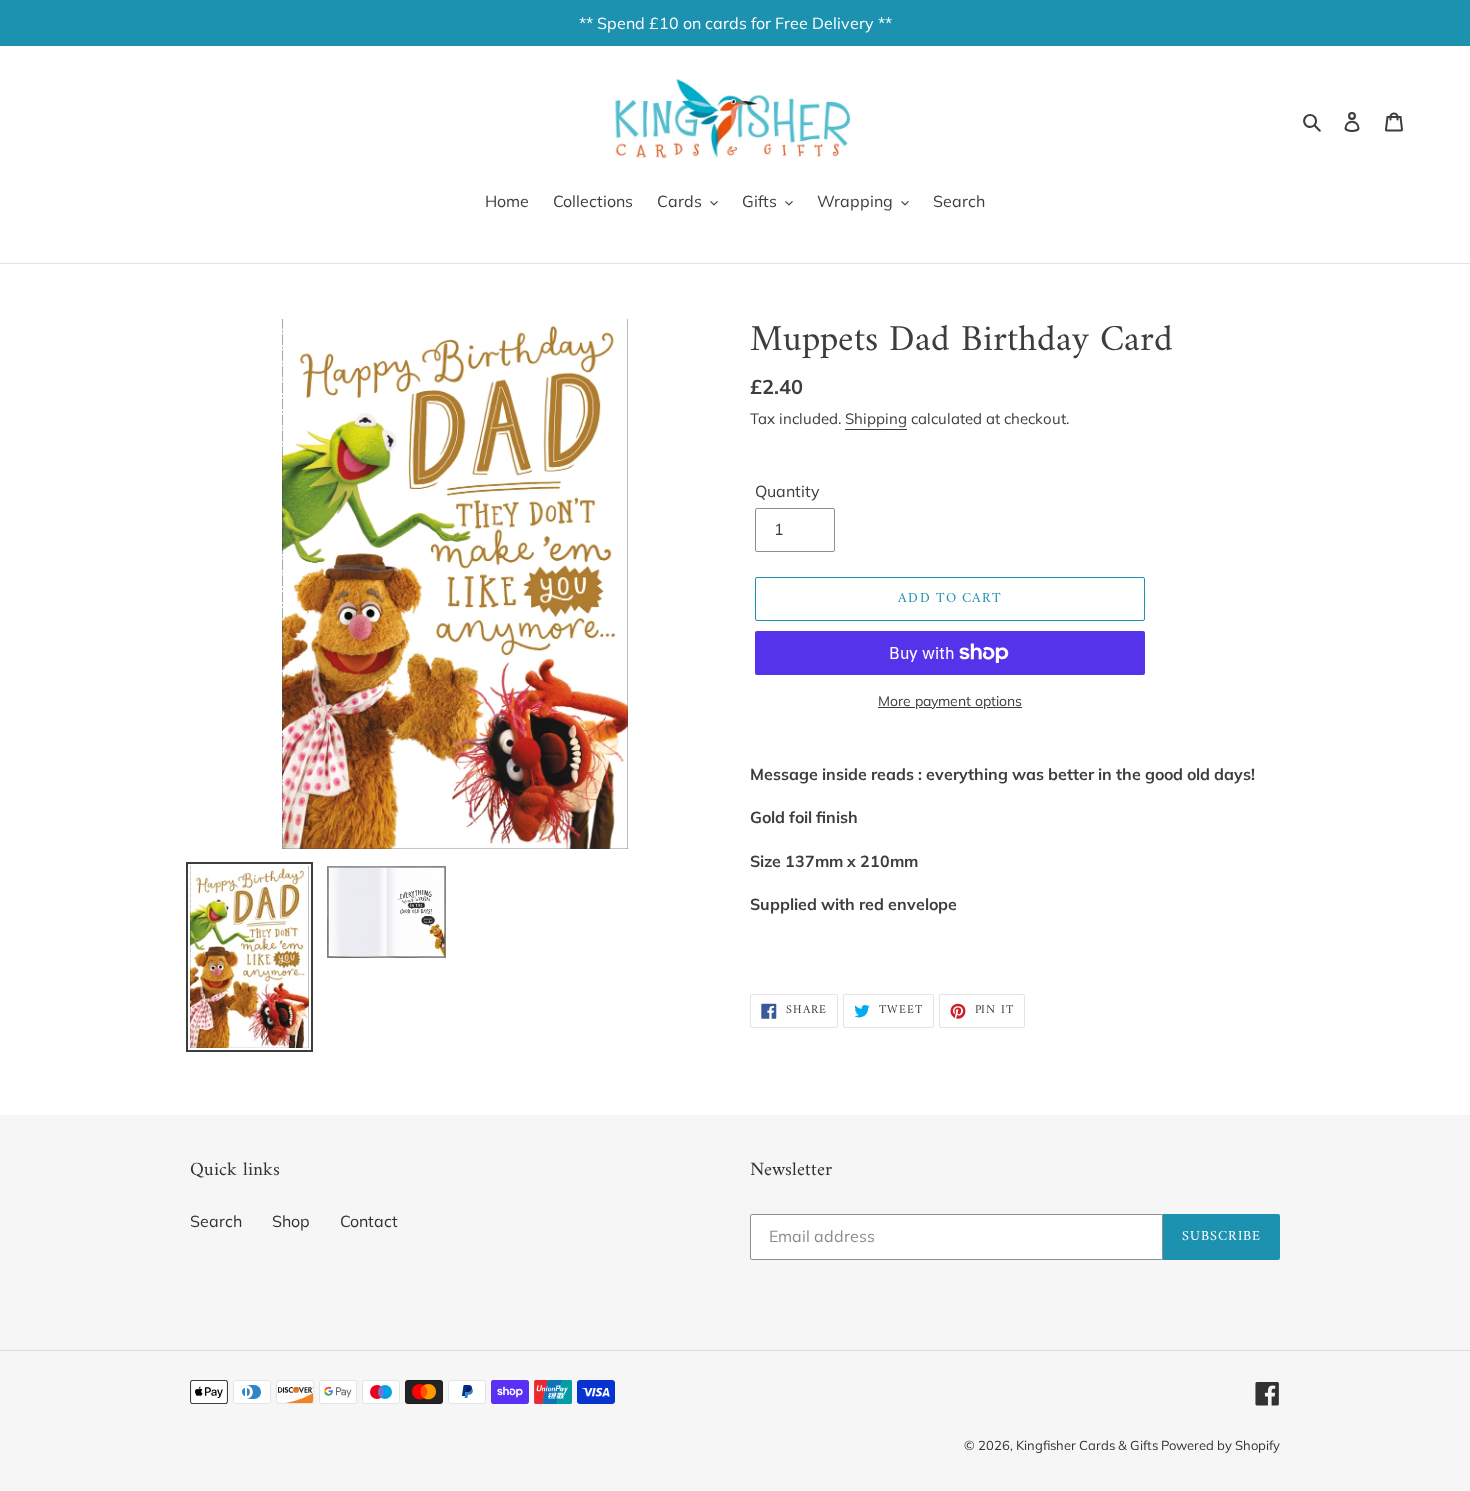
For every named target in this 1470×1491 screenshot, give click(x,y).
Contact (369, 1221)
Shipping (876, 418)
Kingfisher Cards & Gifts (1088, 1445)
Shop (291, 1221)
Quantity (787, 491)
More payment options (950, 701)
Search (216, 1221)
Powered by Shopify (1220, 1445)
